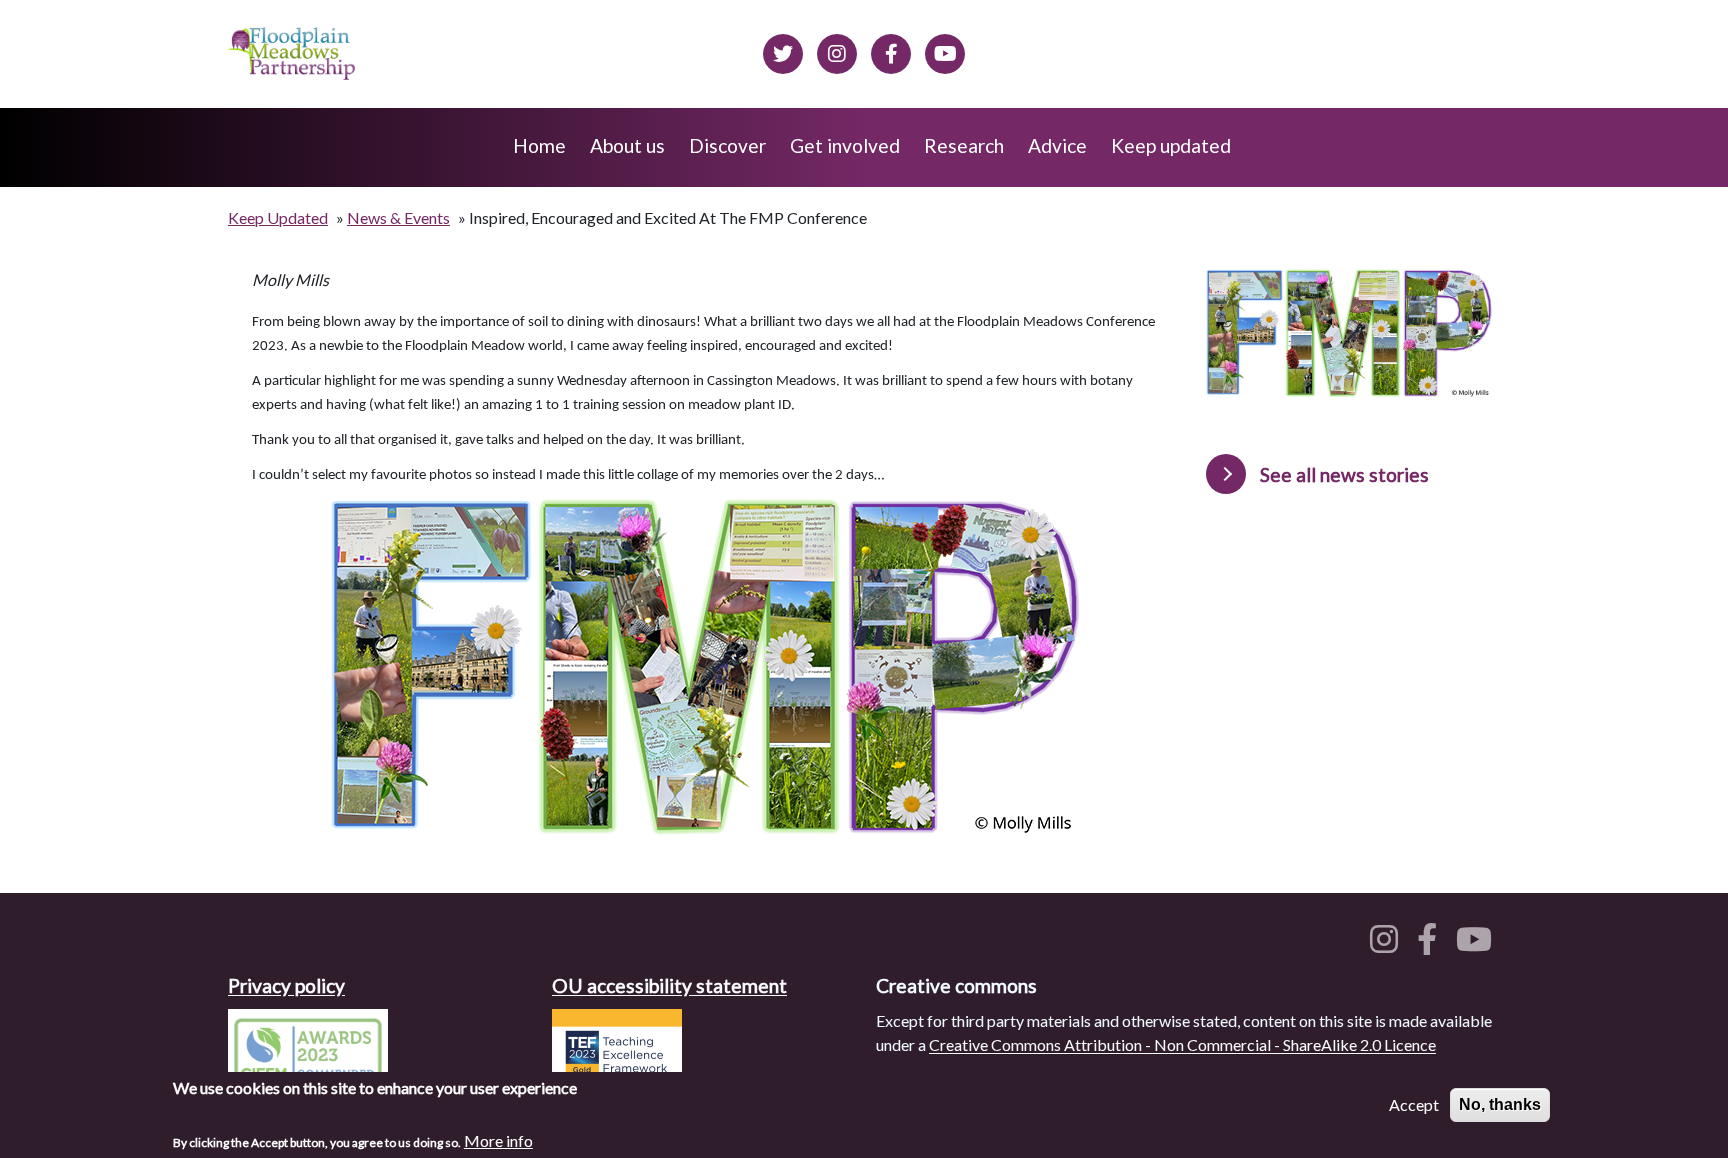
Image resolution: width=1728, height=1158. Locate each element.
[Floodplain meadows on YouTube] (1478, 944)
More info (498, 1139)
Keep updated (1171, 145)
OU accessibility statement (669, 985)
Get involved (845, 145)
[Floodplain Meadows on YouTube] (945, 51)
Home (539, 145)
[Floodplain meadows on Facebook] (891, 51)
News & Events (398, 217)
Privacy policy (286, 985)
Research (964, 145)
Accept (1414, 1104)
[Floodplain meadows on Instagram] (837, 51)
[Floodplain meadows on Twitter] (783, 51)
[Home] (293, 54)
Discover (727, 145)
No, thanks (1500, 1104)
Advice (1057, 145)
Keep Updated (278, 217)
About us (627, 145)
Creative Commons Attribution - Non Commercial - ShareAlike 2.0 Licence (1182, 1044)
